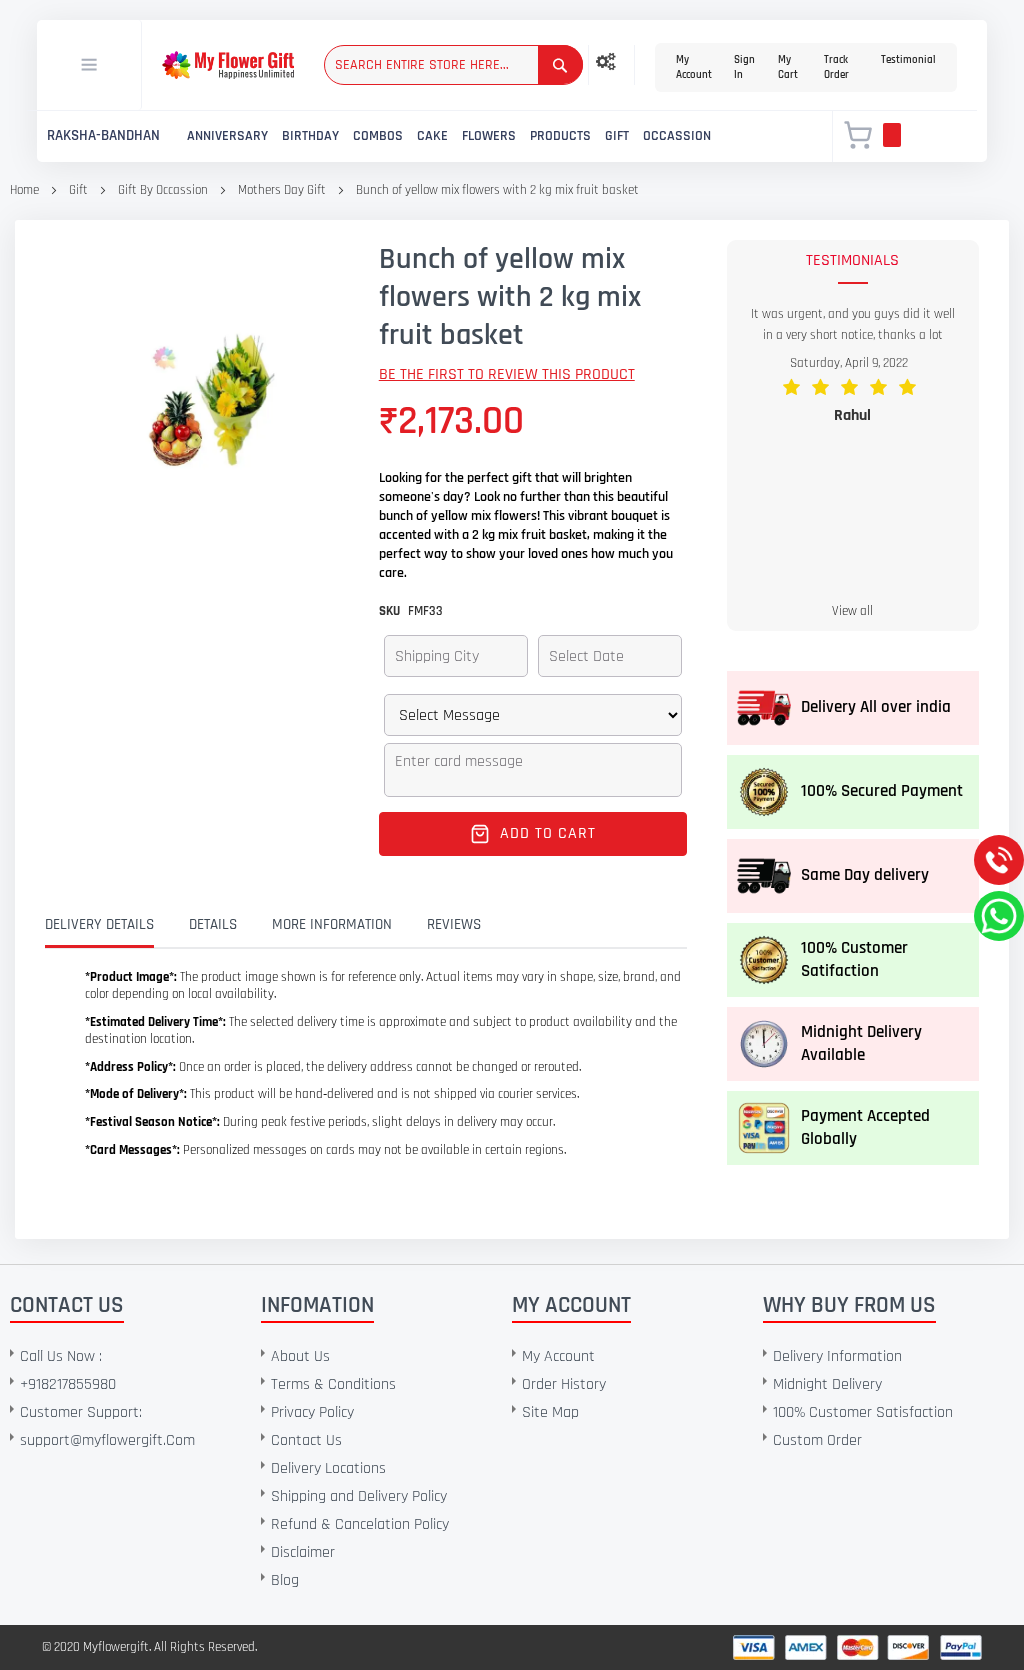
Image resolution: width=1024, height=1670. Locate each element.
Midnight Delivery (827, 1384)
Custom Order (817, 1440)
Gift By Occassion (164, 190)
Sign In (744, 67)
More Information (332, 924)
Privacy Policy (312, 1412)
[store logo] (228, 65)
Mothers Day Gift (282, 190)
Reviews (454, 924)
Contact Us (306, 1440)
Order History (564, 1384)
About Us (300, 1356)
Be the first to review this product (507, 374)
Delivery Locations (328, 1468)
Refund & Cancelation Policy (360, 1524)
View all (852, 611)
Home (24, 190)
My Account (694, 67)
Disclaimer (303, 1552)
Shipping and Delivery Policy (359, 1496)
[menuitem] (103, 136)
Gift (78, 190)
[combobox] (453, 65)
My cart (788, 67)
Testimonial (908, 60)
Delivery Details (99, 924)
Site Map (550, 1412)
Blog (285, 1580)
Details (213, 924)
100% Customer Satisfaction (863, 1412)
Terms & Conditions (333, 1384)
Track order (836, 67)
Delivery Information (837, 1356)
